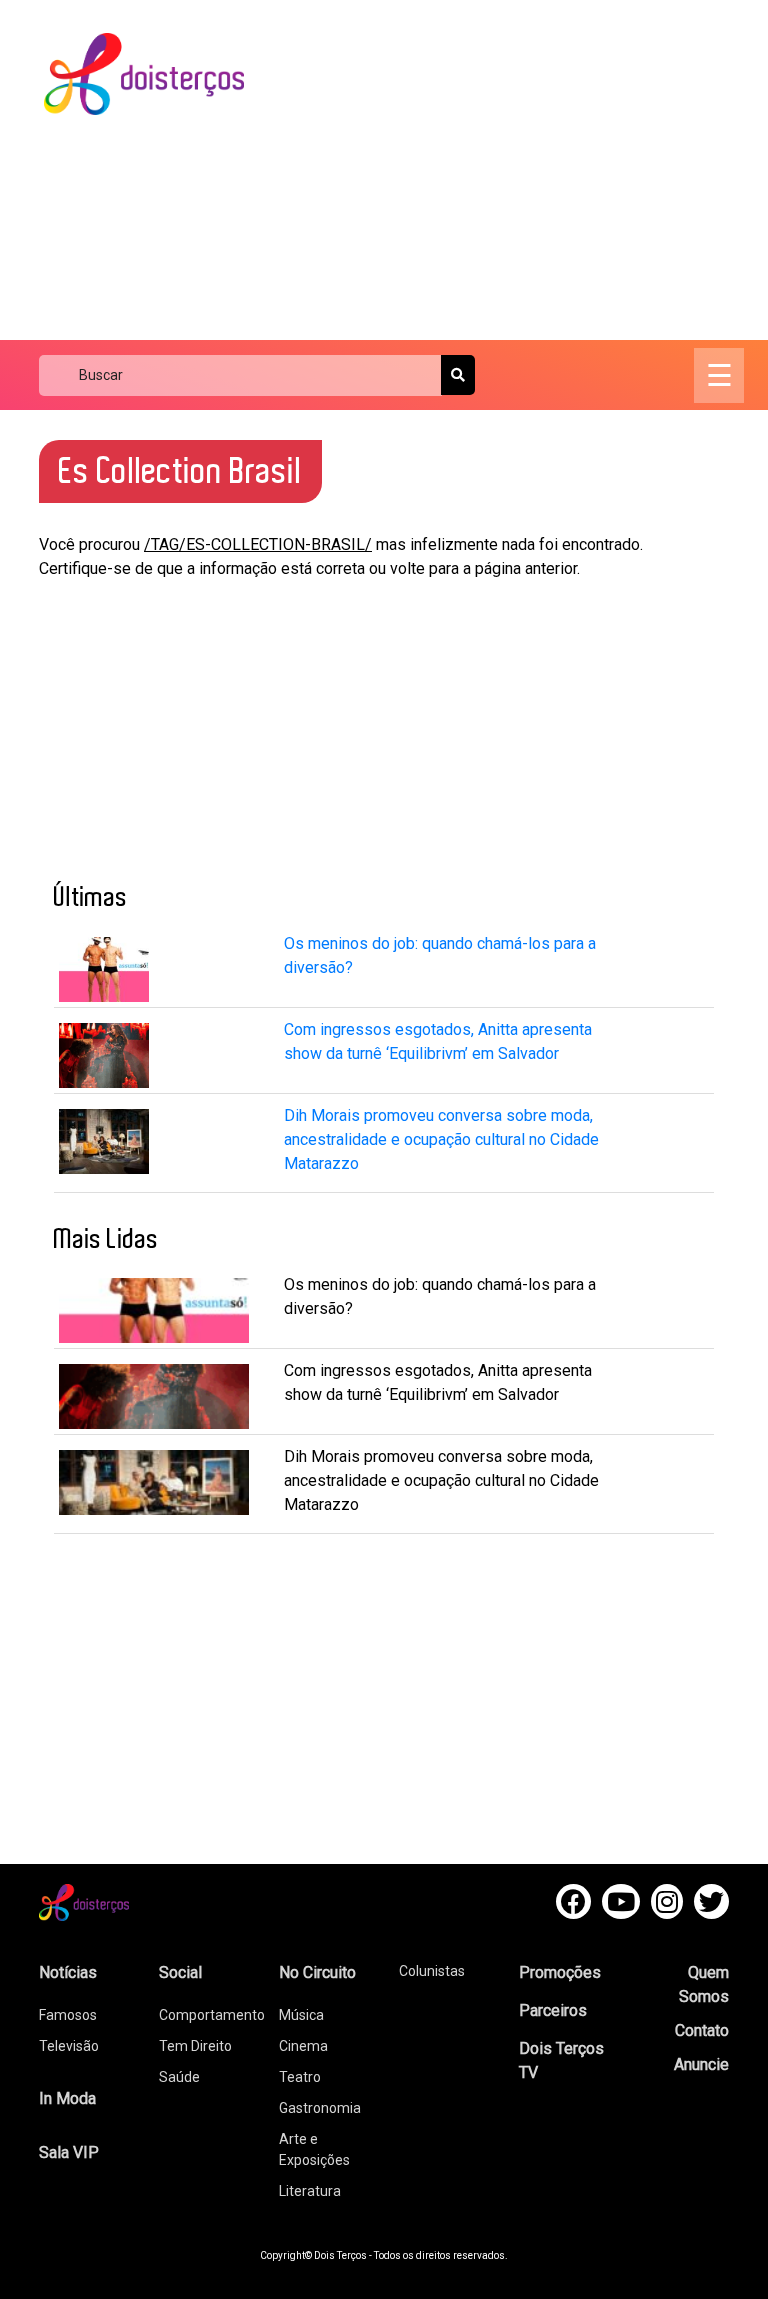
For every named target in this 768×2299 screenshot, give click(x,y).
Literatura (310, 2191)
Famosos (68, 2015)
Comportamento (212, 2015)
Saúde (179, 2077)
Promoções (560, 1972)
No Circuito (317, 1972)
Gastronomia (320, 2108)
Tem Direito (195, 2046)
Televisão (69, 2046)
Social (180, 1972)
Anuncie (701, 2064)
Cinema (303, 2046)
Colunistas (432, 1971)
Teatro (300, 2077)
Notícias (68, 1972)
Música (301, 2015)
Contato (702, 2030)
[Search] (458, 375)
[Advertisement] (523, 170)
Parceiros (553, 2010)
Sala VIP (69, 2152)
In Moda (67, 2098)
